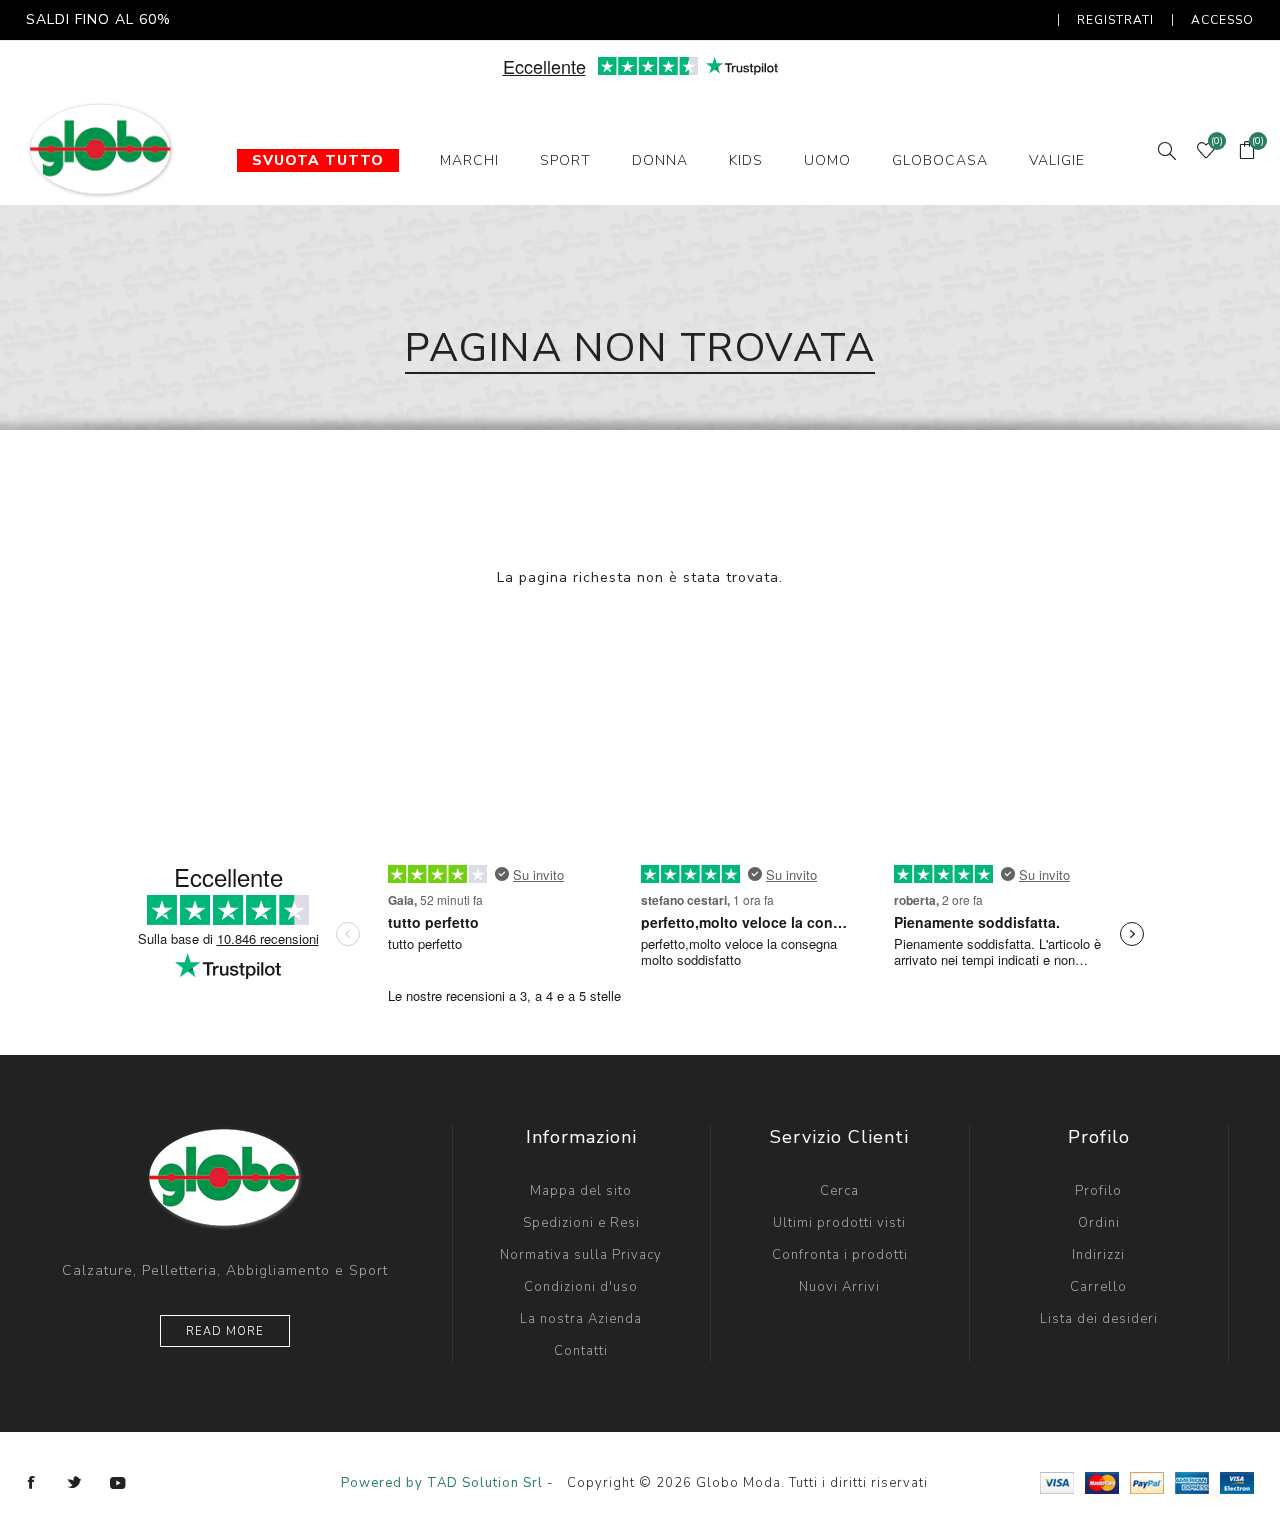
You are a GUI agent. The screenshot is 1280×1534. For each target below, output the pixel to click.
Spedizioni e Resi (581, 1223)
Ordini (1099, 1223)
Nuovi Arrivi (839, 1287)
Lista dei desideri (1099, 1319)
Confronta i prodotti (840, 1255)
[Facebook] (32, 1483)
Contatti (581, 1351)
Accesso (1222, 20)
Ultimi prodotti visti (839, 1223)
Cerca (839, 1191)
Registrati (1115, 20)
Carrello (1098, 1287)
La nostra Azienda (581, 1319)
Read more (225, 1331)
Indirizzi (1098, 1255)
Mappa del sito (581, 1191)
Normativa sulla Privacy (581, 1255)
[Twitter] (75, 1483)
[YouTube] (118, 1483)
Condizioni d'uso (581, 1287)
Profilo (1098, 1191)
